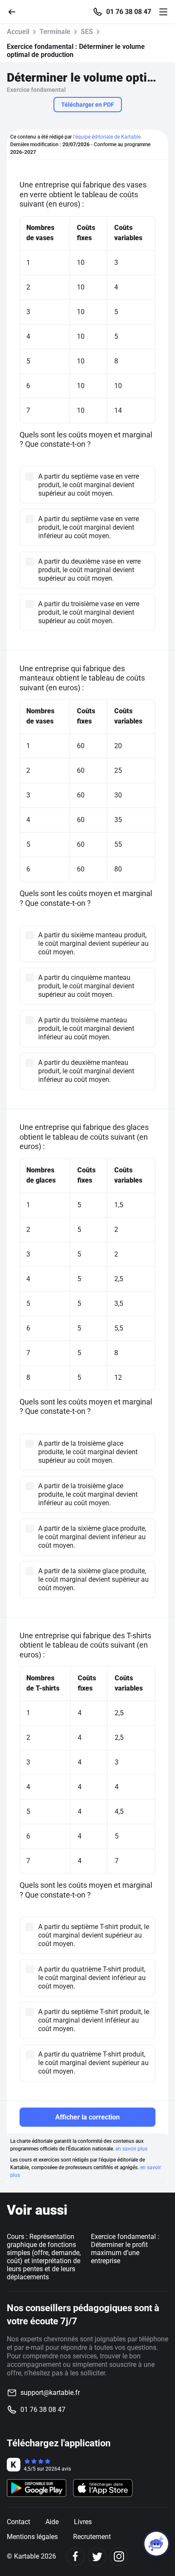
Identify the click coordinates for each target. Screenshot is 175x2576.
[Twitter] (97, 2557)
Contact (18, 2522)
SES (87, 32)
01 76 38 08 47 (129, 12)
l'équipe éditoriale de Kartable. (107, 137)
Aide (52, 2522)
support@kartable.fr (50, 2393)
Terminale (55, 32)
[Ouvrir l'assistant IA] (156, 2544)
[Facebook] (75, 2557)
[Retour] (15, 11)
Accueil (18, 32)
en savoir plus (131, 2149)
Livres (83, 2522)
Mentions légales (32, 2537)
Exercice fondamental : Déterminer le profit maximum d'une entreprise (125, 2249)
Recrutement (92, 2537)
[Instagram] (119, 2557)
